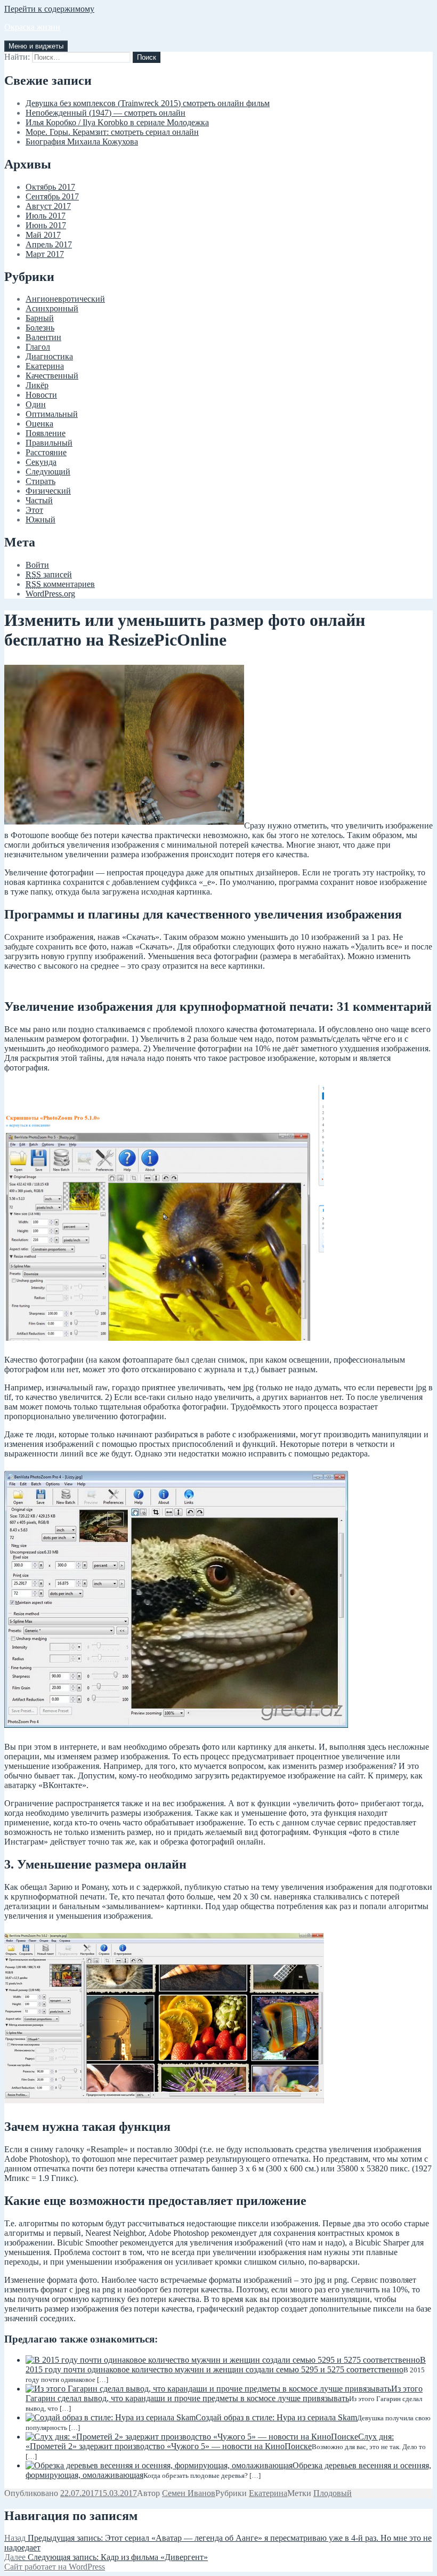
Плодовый (333, 2493)
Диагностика (49, 356)
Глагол (38, 347)
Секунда (41, 462)
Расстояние (46, 452)
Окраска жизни (32, 27)
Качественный (52, 376)
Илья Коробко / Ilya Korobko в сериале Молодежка (117, 122)
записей (49, 574)
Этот (34, 510)
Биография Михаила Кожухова (82, 142)
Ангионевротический (65, 299)
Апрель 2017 (49, 244)
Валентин (43, 337)
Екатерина (45, 366)
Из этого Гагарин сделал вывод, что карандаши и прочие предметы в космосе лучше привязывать (224, 2393)
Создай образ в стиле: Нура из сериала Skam (276, 2417)
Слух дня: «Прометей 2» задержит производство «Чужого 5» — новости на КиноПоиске (210, 2441)
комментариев (60, 584)
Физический (48, 491)
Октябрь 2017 (50, 187)
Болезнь (40, 328)
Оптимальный (52, 414)
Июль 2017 (46, 216)
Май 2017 (43, 235)
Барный (40, 318)
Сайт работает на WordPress (55, 2567)
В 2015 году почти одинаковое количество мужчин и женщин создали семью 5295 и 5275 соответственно (226, 2365)
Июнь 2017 (46, 225)
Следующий (48, 472)
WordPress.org (50, 594)
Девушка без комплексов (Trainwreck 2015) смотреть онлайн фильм (148, 103)
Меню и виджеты (36, 46)
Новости (41, 395)
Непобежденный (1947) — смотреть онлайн (106, 113)
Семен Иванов (189, 2493)
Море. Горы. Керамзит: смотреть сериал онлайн (112, 132)
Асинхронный (52, 308)
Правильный (49, 443)
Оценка (39, 424)
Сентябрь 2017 (52, 196)
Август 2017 (48, 206)
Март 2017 (45, 254)
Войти (37, 565)
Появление (46, 433)
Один (36, 404)
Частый (39, 500)
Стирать (41, 481)
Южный (41, 520)
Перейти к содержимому (49, 9)
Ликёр (37, 385)
